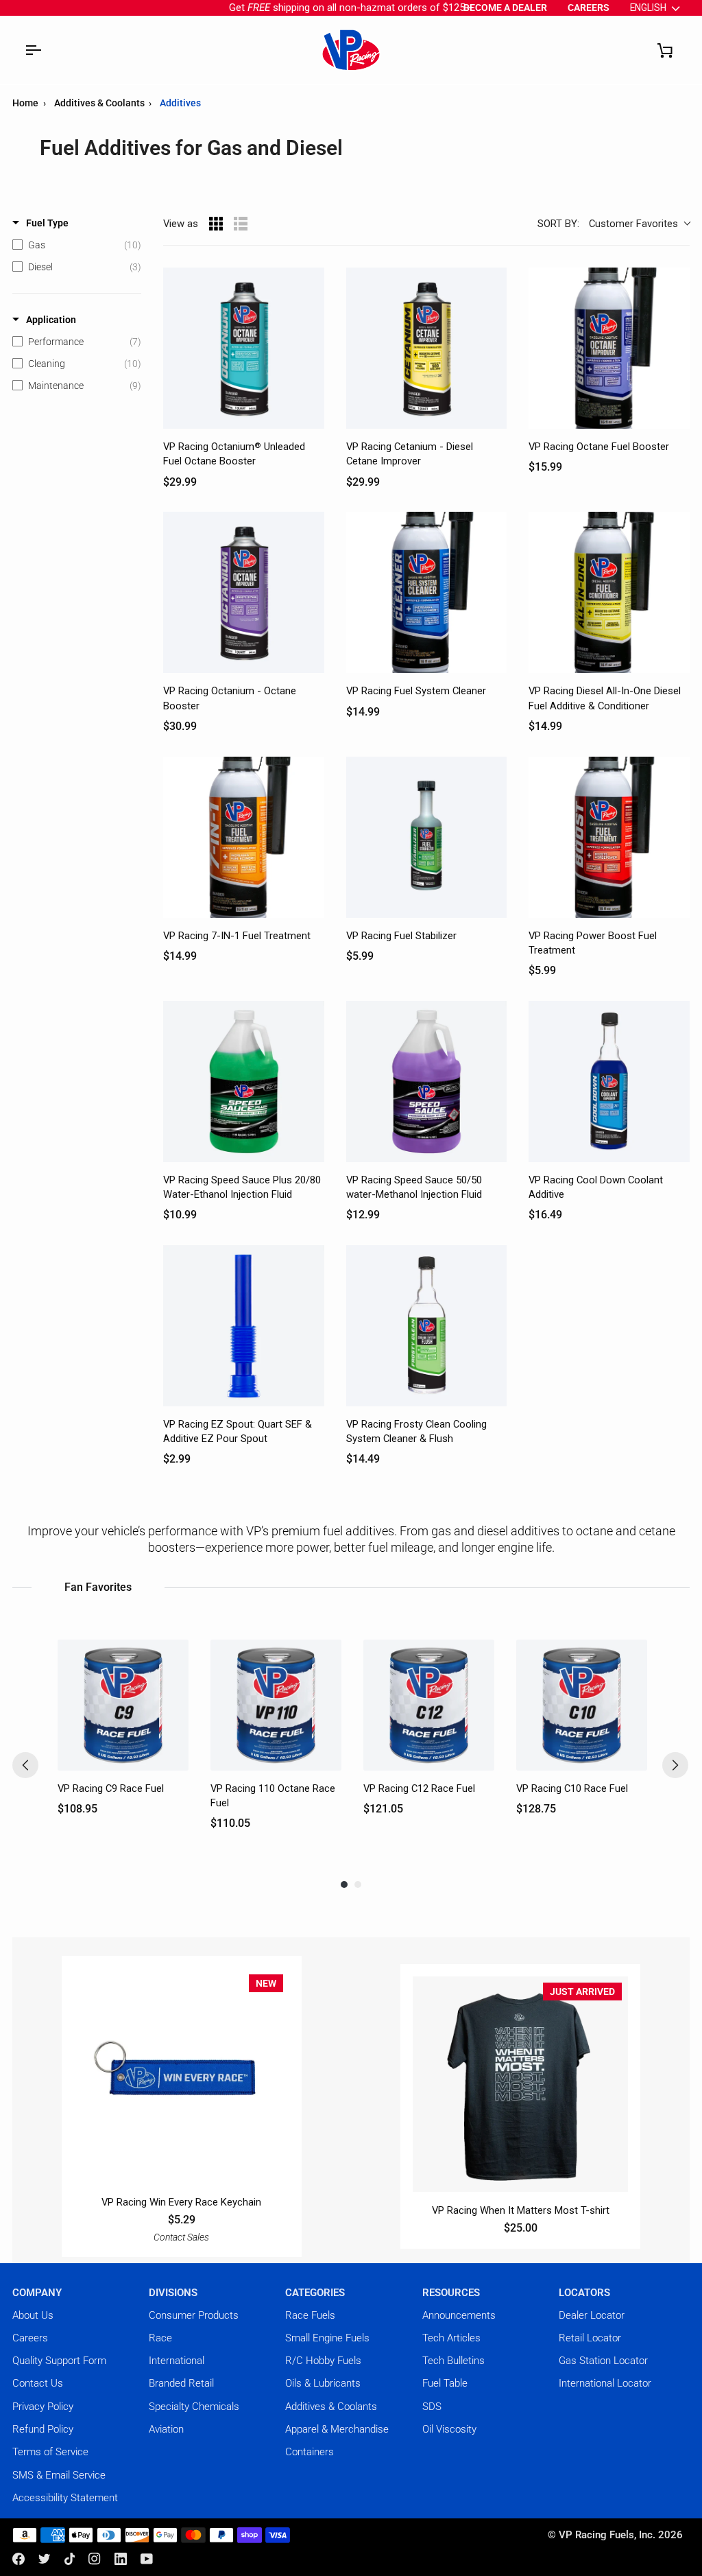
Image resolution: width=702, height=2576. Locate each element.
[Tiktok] (70, 2559)
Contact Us (38, 2383)
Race (160, 2338)
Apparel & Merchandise (337, 2429)
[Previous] (25, 1765)
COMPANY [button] (37, 2293)
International (177, 2361)
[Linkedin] (121, 2559)
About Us (33, 2315)
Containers (310, 2452)
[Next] (675, 1765)
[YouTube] (147, 2559)
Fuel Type (47, 223)
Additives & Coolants (100, 103)
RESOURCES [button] (451, 2293)
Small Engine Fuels (327, 2338)
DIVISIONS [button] (173, 2293)
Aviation (166, 2429)
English (648, 8)
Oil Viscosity (449, 2429)
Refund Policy (43, 2429)
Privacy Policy (43, 2407)
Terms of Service (50, 2452)
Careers (30, 2338)
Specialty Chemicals (194, 2407)
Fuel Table (445, 2383)
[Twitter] (45, 2559)
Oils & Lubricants (323, 2383)
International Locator (605, 2383)
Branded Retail (181, 2383)
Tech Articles (451, 2338)
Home (25, 103)
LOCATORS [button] (584, 2293)
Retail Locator (590, 2338)
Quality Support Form (59, 2361)
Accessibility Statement (65, 2498)
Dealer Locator (592, 2315)
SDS (432, 2407)
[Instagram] (95, 2559)
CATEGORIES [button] (315, 2293)
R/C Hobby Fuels (323, 2361)
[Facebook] (19, 2559)
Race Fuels (310, 2315)
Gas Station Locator (603, 2361)
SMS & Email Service (59, 2475)
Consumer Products (194, 2315)
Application (51, 320)
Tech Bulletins (453, 2361)
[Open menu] (33, 50)
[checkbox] (77, 245)
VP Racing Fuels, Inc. (607, 2535)
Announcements (459, 2315)
